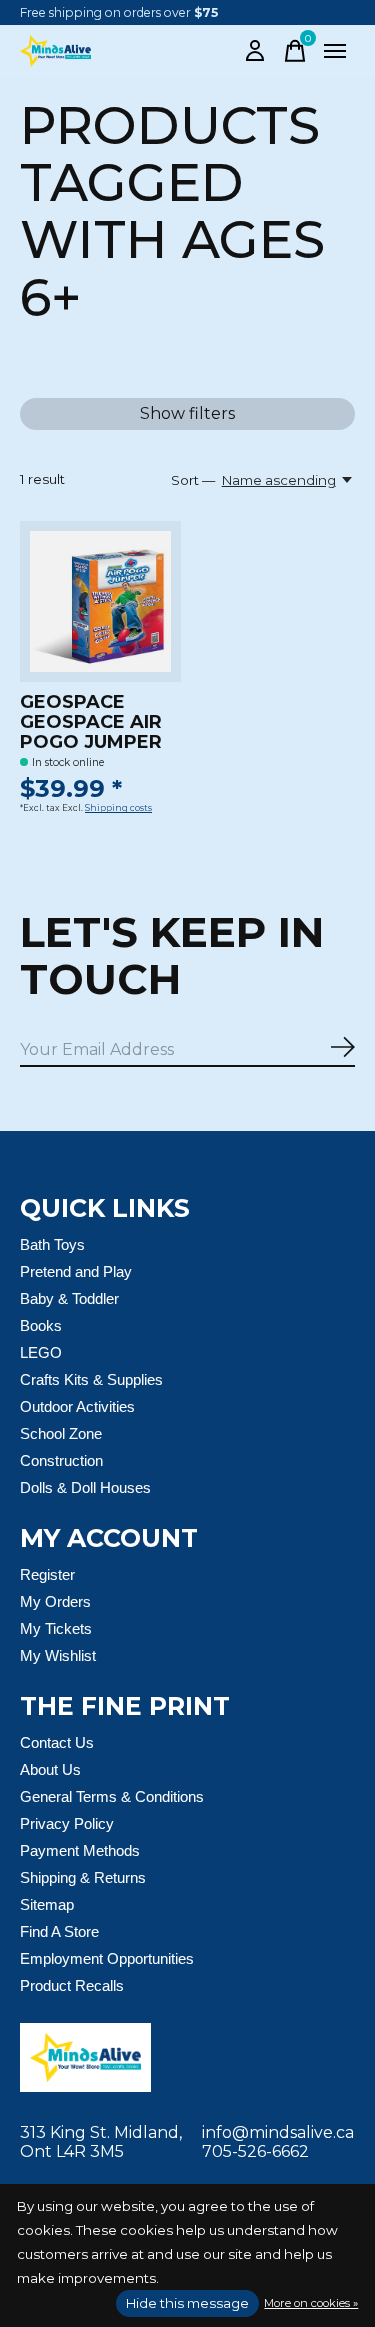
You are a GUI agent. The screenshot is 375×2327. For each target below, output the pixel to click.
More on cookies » (311, 2303)
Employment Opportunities (107, 1958)
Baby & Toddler (69, 1298)
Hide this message (187, 2303)
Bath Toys (52, 1244)
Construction (61, 1460)
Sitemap (47, 1904)
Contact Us (57, 1742)
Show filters (187, 413)
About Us (50, 1769)
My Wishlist (58, 1655)
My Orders (55, 1601)
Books (41, 1325)
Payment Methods (80, 1850)
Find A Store (59, 1931)
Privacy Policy (67, 1823)
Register (47, 1574)
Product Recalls (72, 1985)
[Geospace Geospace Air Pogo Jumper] (100, 601)
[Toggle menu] (335, 51)
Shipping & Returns (83, 1877)
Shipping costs (118, 808)
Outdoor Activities (77, 1406)
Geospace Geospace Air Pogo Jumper (91, 722)
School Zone (61, 1433)
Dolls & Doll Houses (85, 1487)
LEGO (41, 1352)
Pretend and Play (76, 1271)
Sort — (193, 480)
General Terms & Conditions (112, 1796)
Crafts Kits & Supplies (91, 1379)
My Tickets (56, 1628)
